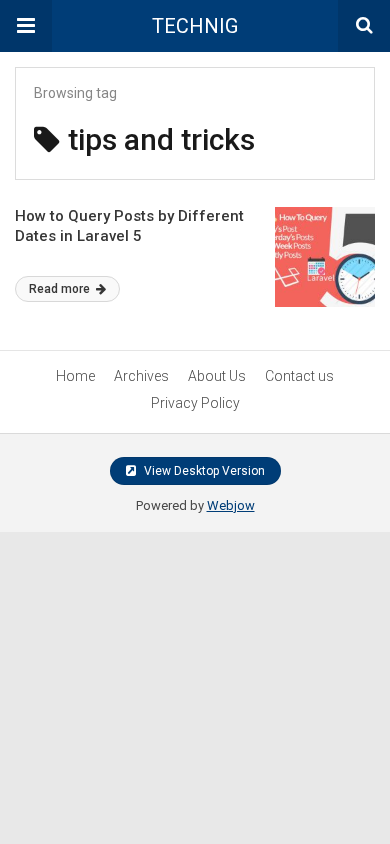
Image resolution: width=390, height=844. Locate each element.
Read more (61, 289)
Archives (141, 376)
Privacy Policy (195, 403)
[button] (26, 26)
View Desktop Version (203, 471)
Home (75, 376)
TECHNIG (195, 26)
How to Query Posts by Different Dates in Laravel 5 (129, 226)
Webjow (231, 505)
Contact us (299, 376)
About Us (217, 376)
